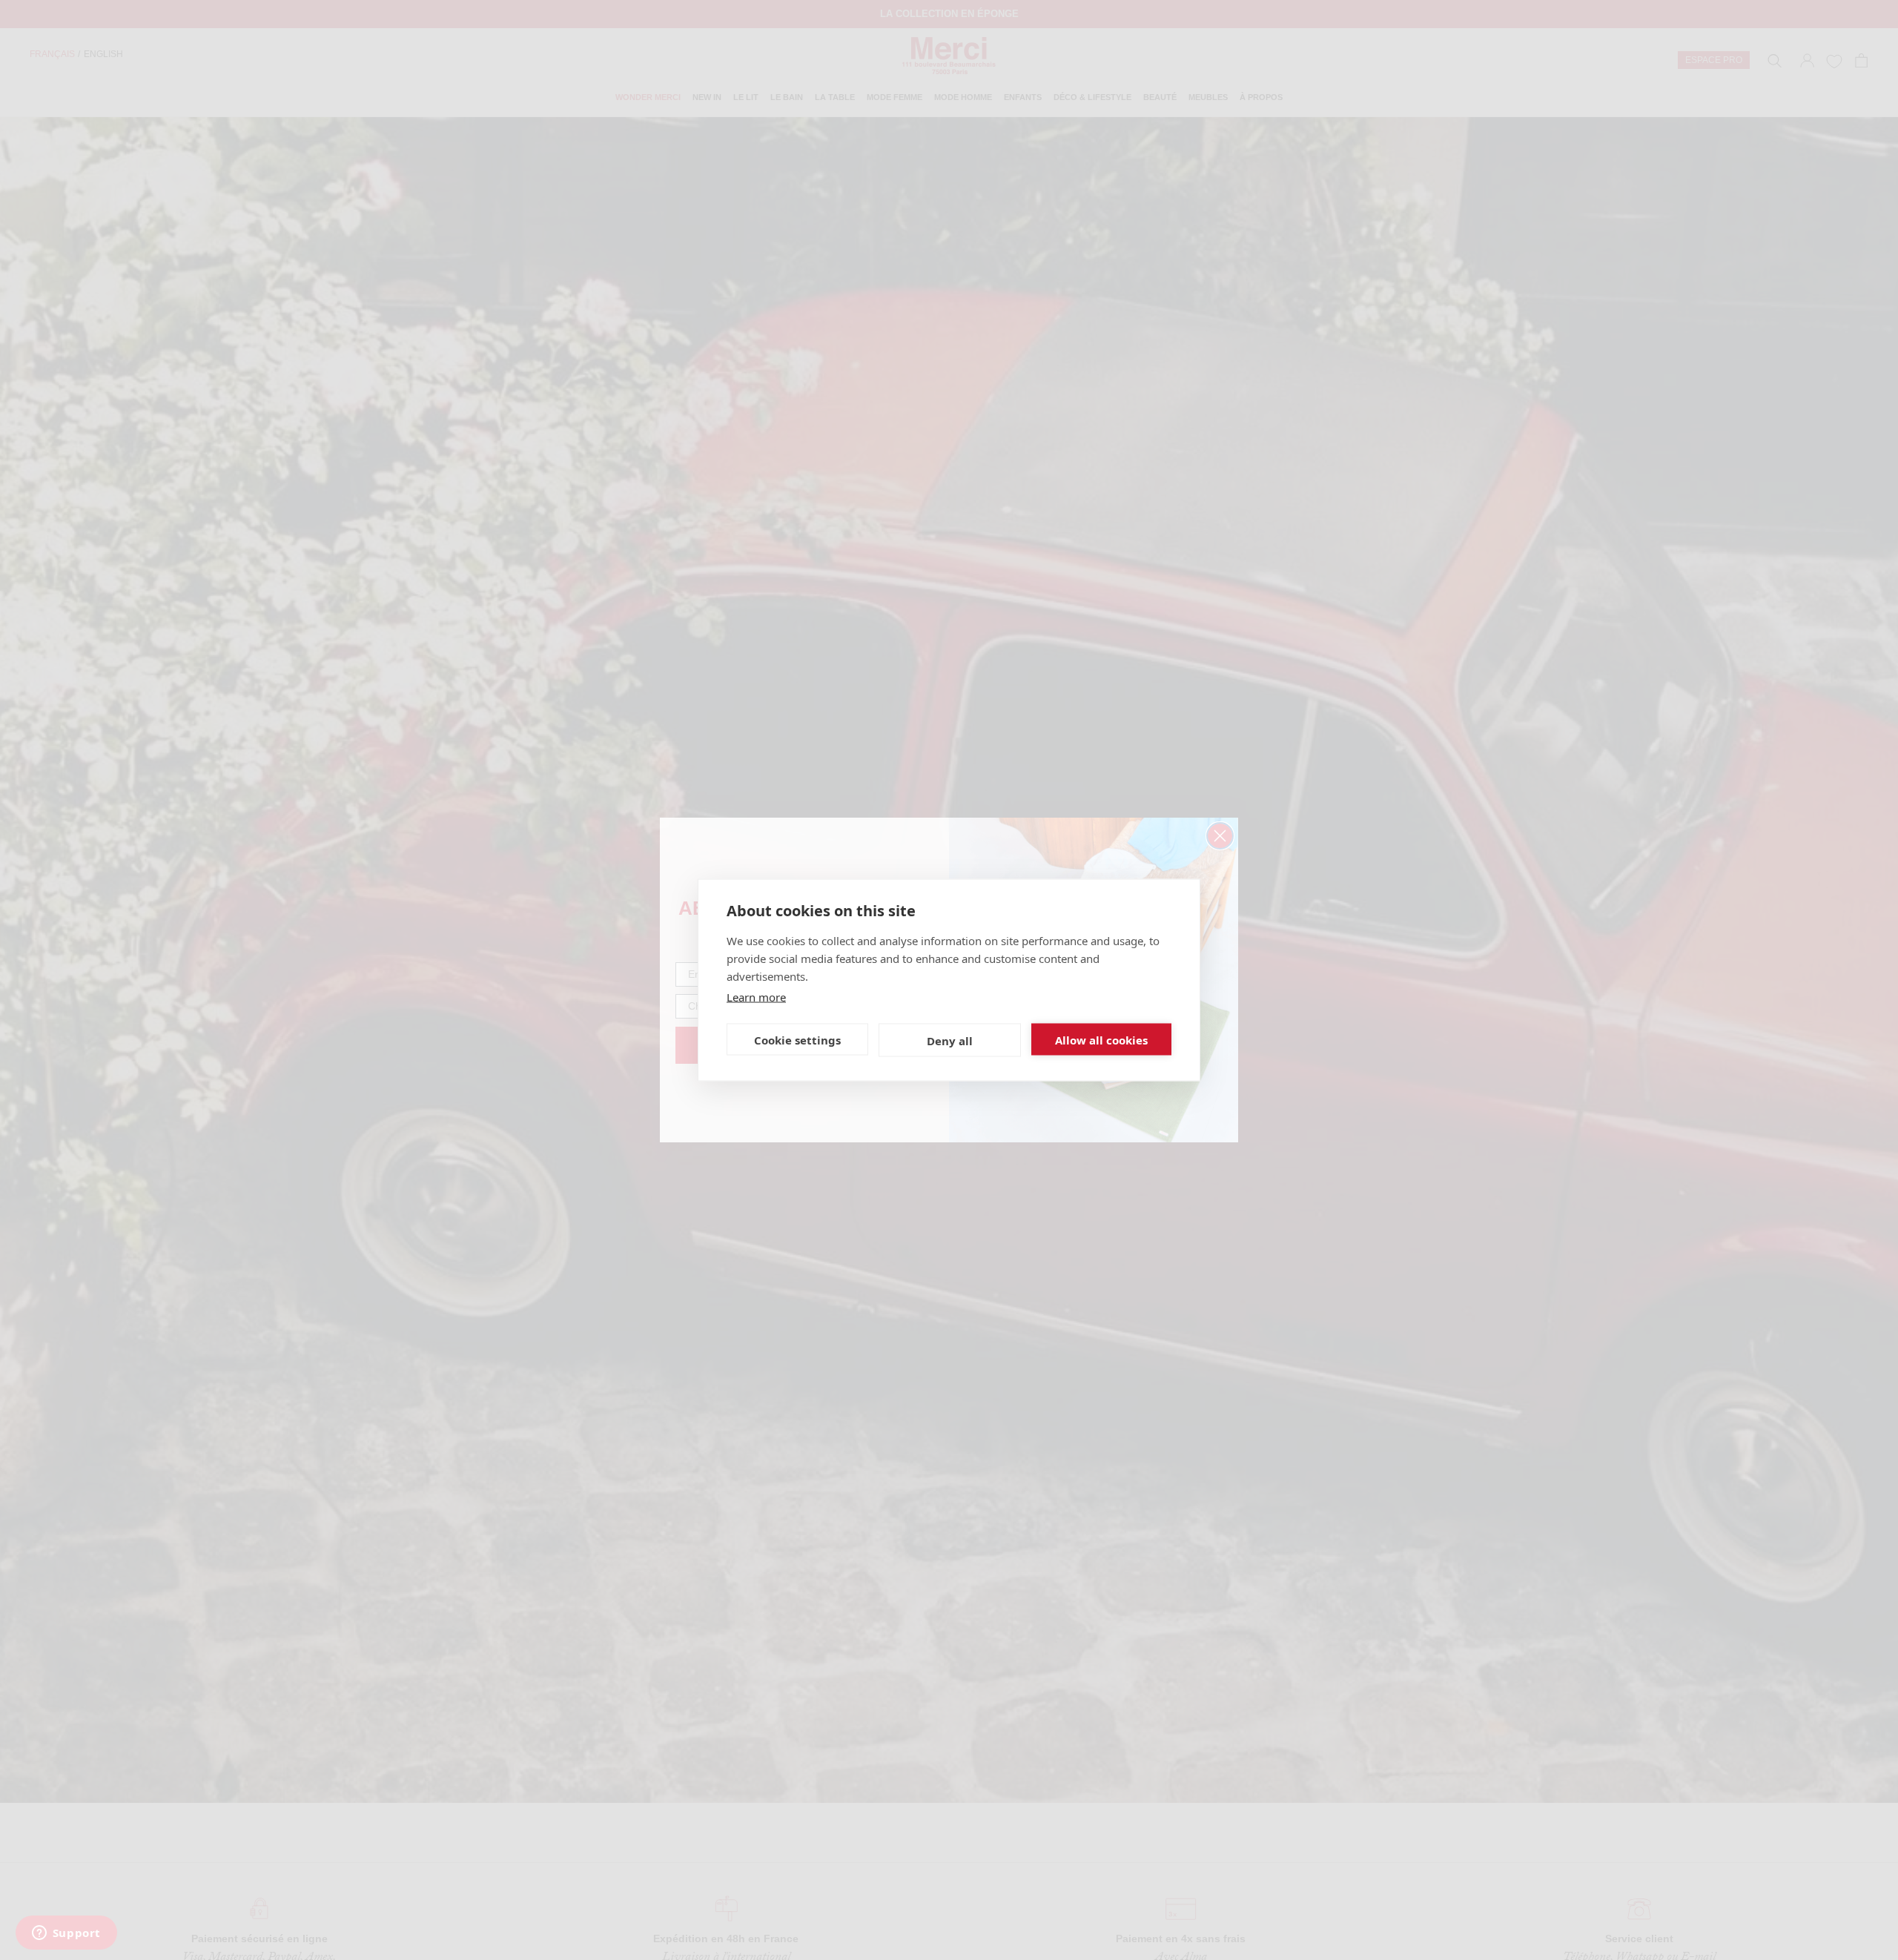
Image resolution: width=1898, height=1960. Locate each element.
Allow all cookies (1101, 1039)
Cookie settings (797, 1039)
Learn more (756, 997)
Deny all (950, 1040)
